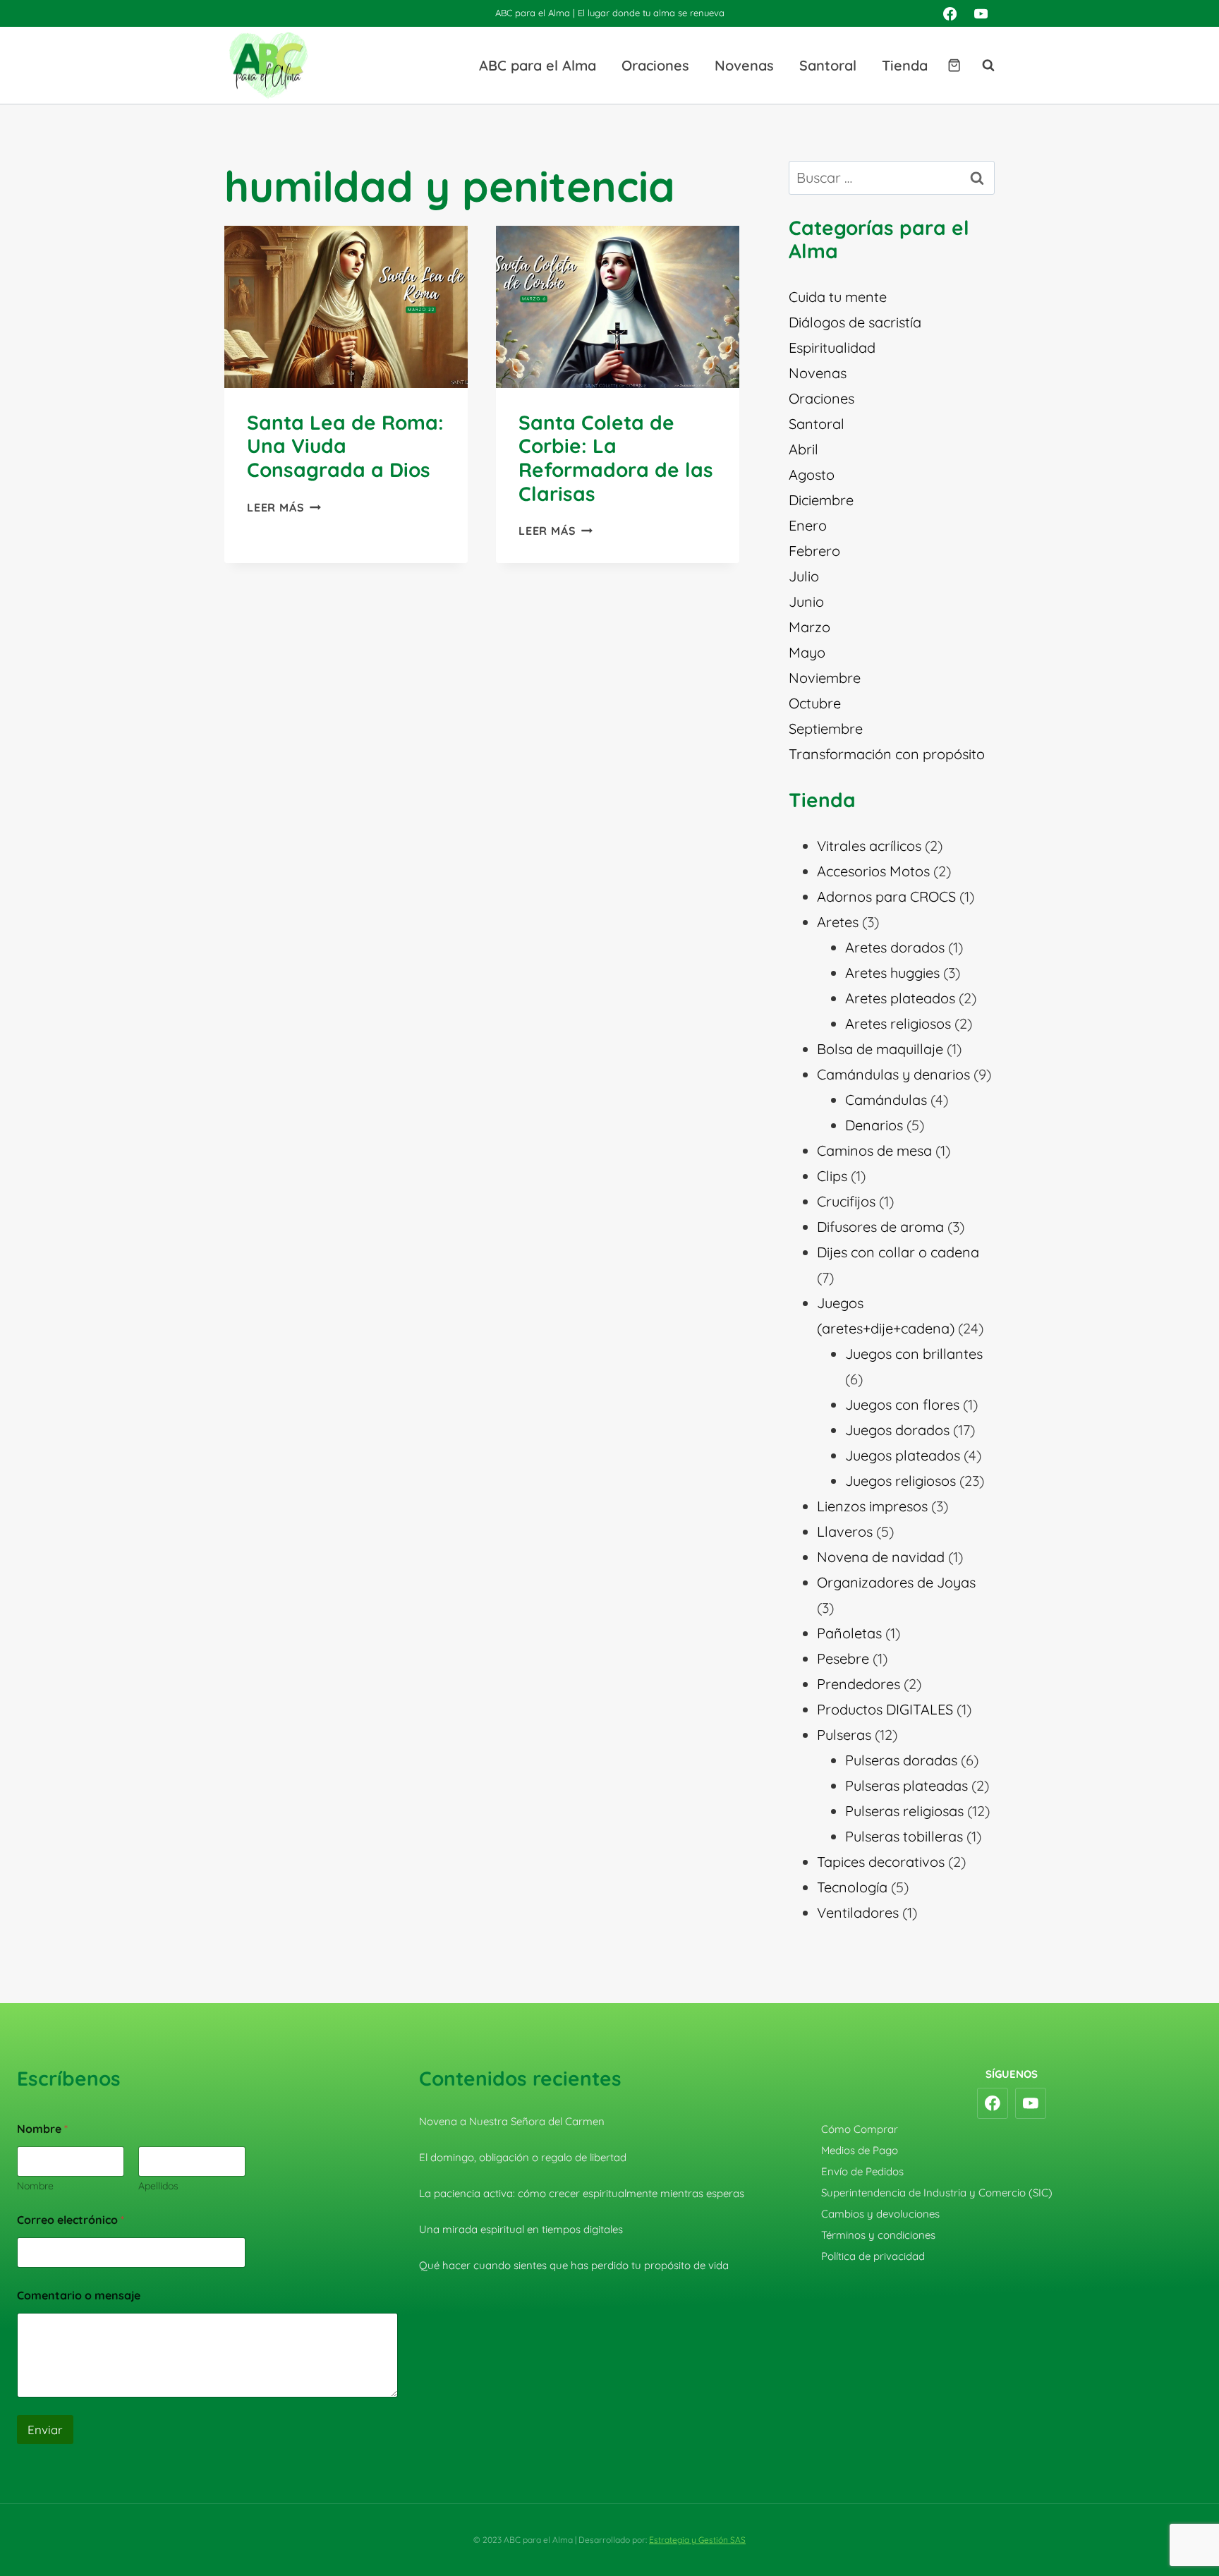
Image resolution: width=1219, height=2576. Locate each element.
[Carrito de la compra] (954, 65)
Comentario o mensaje (79, 2296)
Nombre (35, 2186)
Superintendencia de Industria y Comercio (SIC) (937, 2193)
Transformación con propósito (887, 754)
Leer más (284, 507)
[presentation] (346, 307)
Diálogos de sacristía (855, 322)
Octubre (815, 703)
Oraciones (655, 65)
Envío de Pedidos (862, 2171)
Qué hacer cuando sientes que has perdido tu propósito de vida (574, 2265)
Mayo (807, 652)
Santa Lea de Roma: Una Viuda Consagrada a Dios (345, 446)
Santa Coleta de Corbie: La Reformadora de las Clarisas (616, 458)
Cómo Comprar (860, 2129)
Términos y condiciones (878, 2235)
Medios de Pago (860, 2150)
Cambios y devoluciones (880, 2214)
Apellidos (158, 2186)
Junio (806, 601)
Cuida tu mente (838, 297)
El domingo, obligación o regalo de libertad (523, 2157)
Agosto (812, 474)
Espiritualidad (832, 347)
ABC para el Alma (538, 65)
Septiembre (826, 728)
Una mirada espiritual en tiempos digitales (521, 2229)
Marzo (809, 627)
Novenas (744, 65)
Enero (808, 525)
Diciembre (821, 500)
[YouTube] (981, 13)
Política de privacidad (873, 2256)
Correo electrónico (71, 2220)
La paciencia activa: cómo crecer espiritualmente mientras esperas (582, 2193)
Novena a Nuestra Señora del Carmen (512, 2121)
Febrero (814, 551)
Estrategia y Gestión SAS (697, 2540)
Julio (804, 576)
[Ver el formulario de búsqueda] (981, 66)
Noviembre (825, 678)
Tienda (905, 65)
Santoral (828, 65)
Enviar (45, 2430)
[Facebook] (950, 13)
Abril (803, 449)
